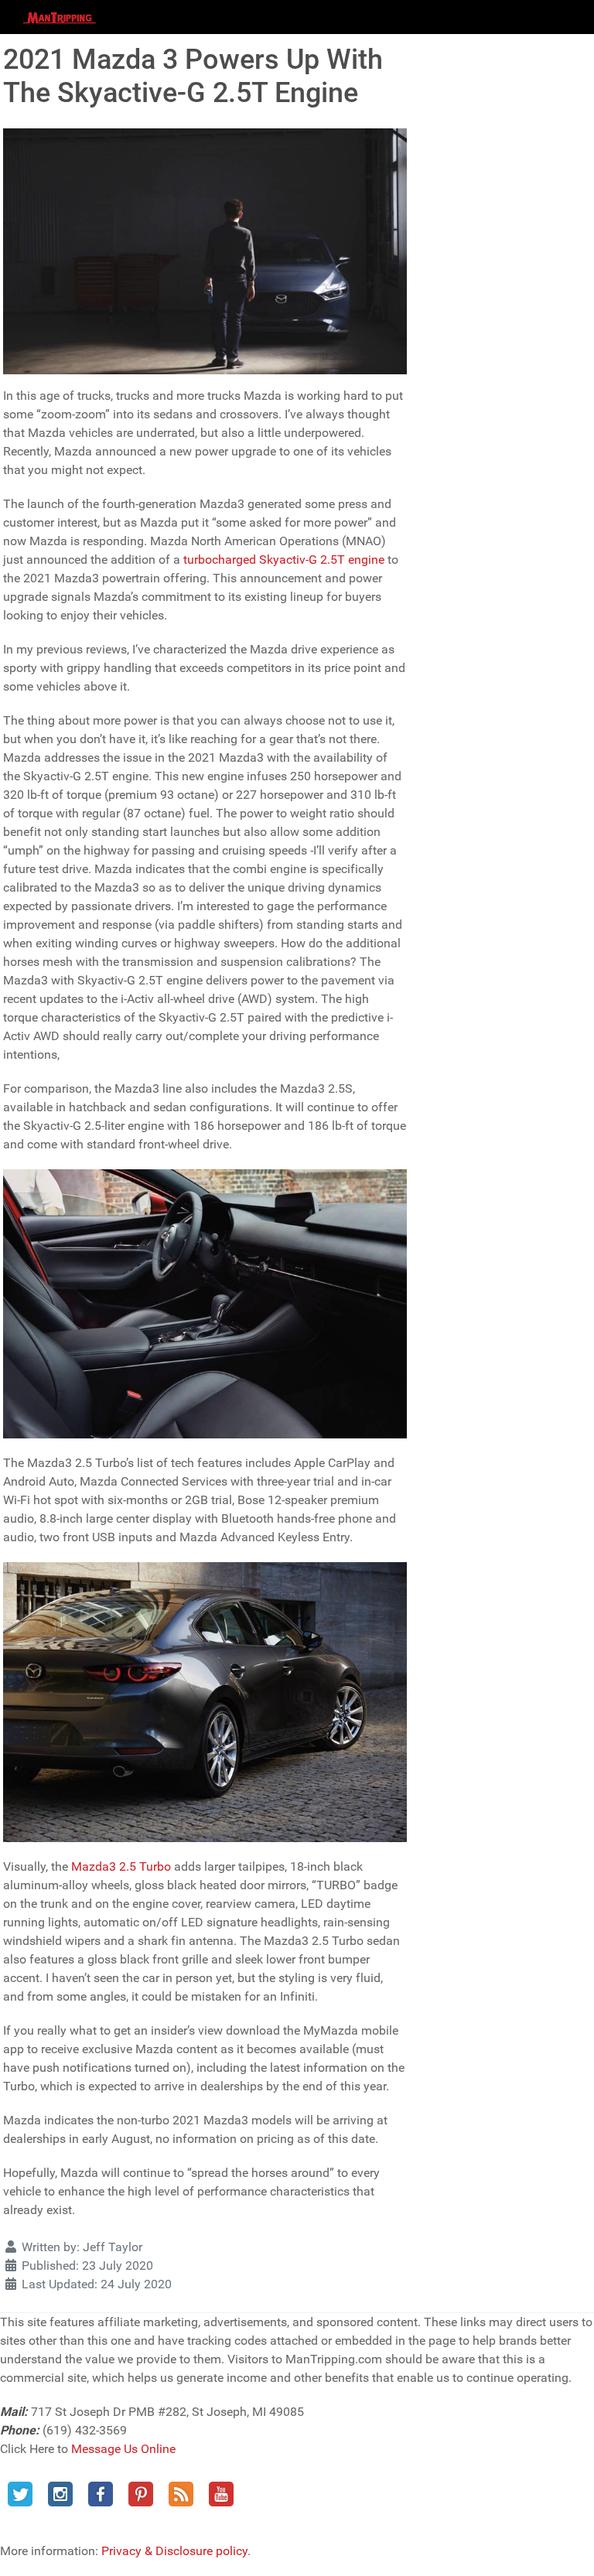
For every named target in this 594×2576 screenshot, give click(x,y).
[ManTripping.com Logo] (60, 17)
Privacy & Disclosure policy (174, 2551)
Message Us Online (123, 2449)
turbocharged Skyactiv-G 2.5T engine (284, 560)
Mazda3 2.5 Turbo (121, 1866)
